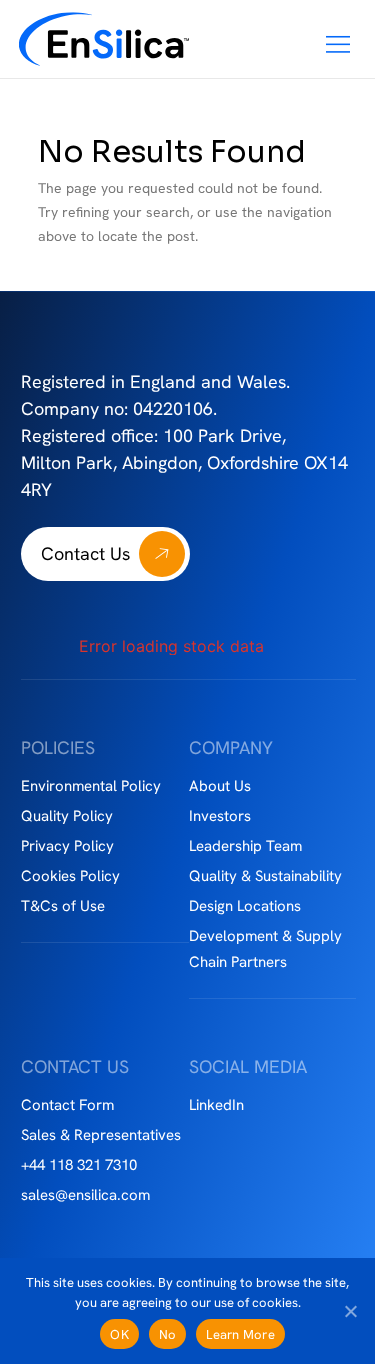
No (168, 1334)
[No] (350, 1311)
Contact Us (85, 553)
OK (119, 1334)
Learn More (240, 1334)
